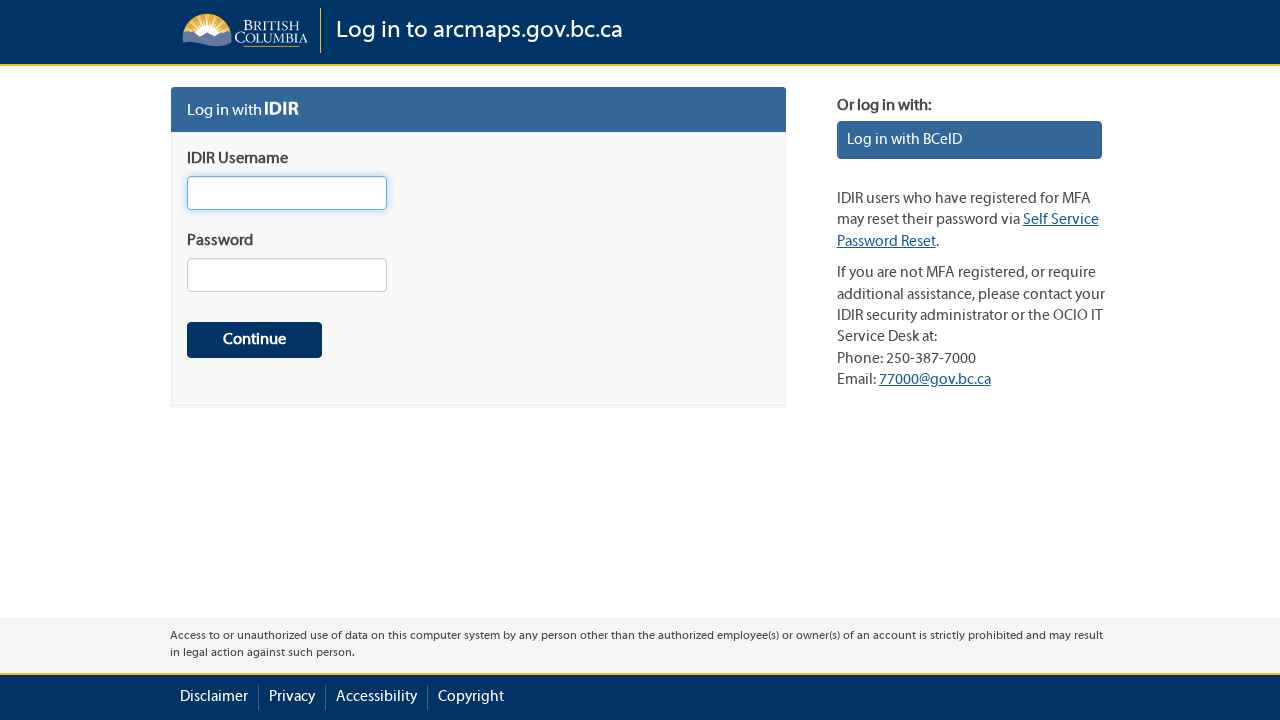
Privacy (292, 697)
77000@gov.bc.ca (935, 380)
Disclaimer (214, 697)
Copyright (471, 697)
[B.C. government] (245, 30)
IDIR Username (237, 159)
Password (220, 241)
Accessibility (376, 697)
